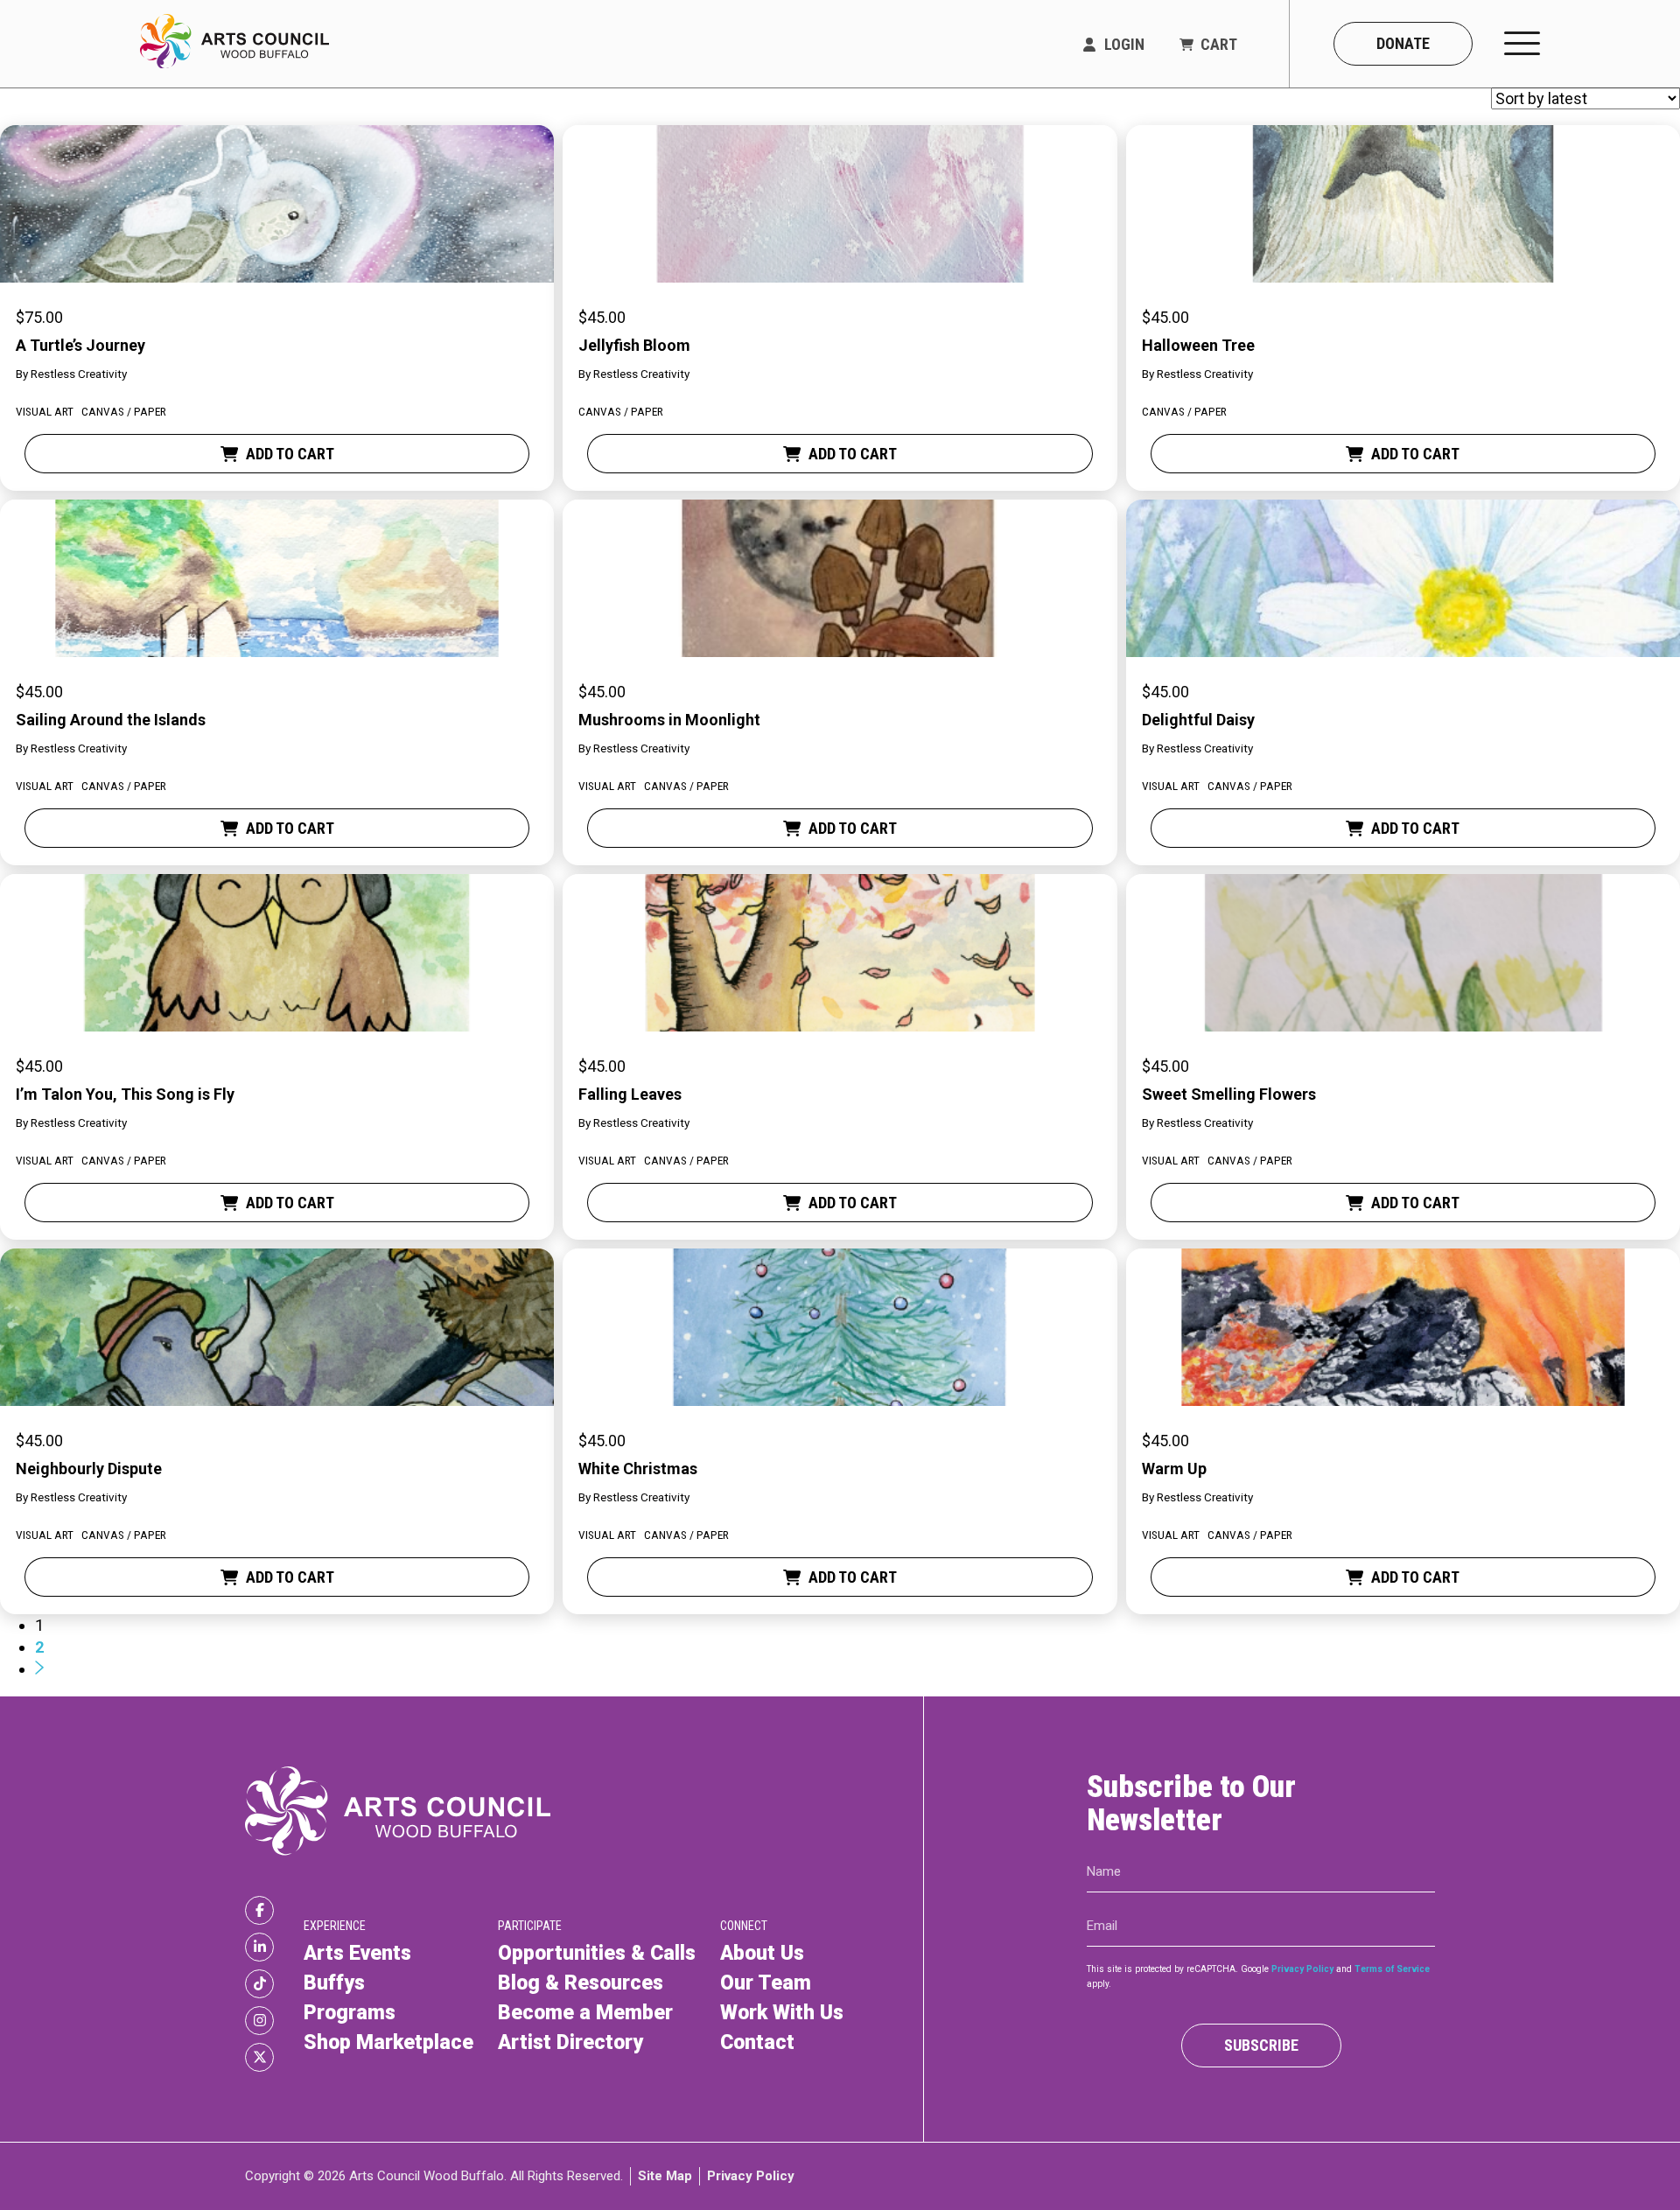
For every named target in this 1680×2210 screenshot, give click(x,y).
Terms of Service (1392, 1969)
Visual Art (45, 411)
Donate (1403, 43)
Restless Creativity (79, 374)
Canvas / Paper (124, 411)
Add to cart (290, 454)
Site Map (665, 2176)
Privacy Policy (1302, 1969)
